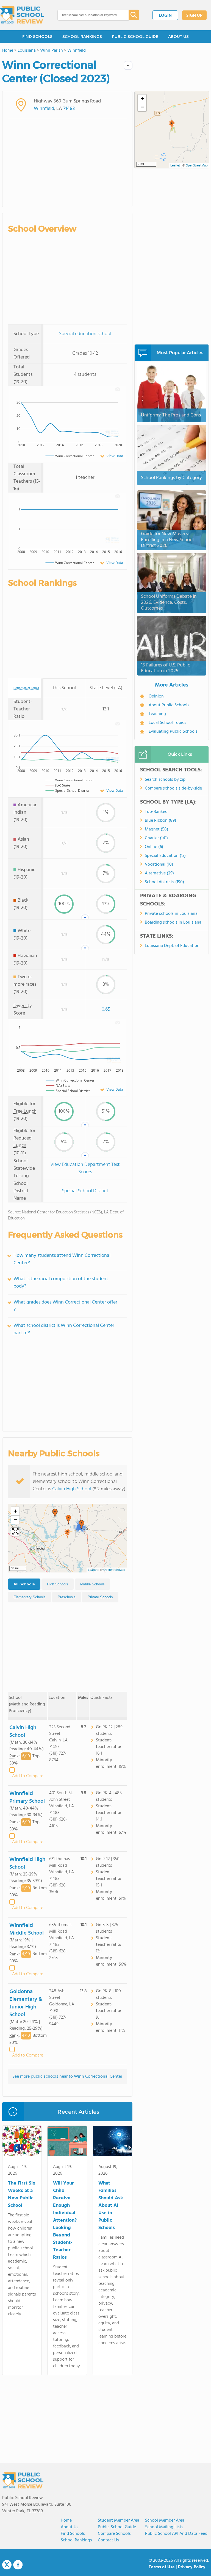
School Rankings (76, 2540)
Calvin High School (72, 1489)
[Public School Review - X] (7, 2565)
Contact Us (108, 2540)
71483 (69, 109)
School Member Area (165, 2521)
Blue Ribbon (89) (160, 821)
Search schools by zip (165, 780)
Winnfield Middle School (27, 1929)
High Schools (58, 1584)
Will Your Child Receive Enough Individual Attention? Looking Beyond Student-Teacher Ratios (65, 2220)
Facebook (18, 2565)
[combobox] (89, 15)
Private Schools (100, 1597)
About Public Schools (169, 705)
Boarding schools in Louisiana (173, 922)
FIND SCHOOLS (37, 37)
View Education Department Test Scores (85, 1168)
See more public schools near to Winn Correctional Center (67, 2077)
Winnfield (44, 109)
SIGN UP (194, 16)
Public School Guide (117, 2527)
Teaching (157, 714)
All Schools (24, 1584)
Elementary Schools (30, 1597)
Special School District (85, 1191)
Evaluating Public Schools (173, 732)
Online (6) (154, 847)
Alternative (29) (159, 873)
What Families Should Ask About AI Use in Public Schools (111, 2206)
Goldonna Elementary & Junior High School (26, 2003)
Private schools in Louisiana (171, 914)
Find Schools (73, 2534)
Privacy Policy (192, 2567)
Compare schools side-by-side (173, 788)
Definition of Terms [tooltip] (26, 688)
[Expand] (15, 1532)
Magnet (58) (156, 829)
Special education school (85, 334)
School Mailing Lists (164, 2527)
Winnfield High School (27, 1863)
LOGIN (165, 16)
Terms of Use (162, 2567)
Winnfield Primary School (27, 1797)
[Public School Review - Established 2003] (22, 15)
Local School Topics (167, 723)
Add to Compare (28, 1776)
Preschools (67, 1597)
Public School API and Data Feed (176, 2534)
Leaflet (93, 1570)
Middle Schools (92, 1584)
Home (66, 2521)
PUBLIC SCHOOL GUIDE (135, 37)
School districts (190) (164, 882)
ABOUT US (178, 37)
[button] (67, 1533)
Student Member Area (119, 2521)
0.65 (106, 1009)
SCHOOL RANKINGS (82, 37)
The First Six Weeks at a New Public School (22, 2194)
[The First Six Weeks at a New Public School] (22, 2142)
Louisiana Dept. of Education (172, 946)
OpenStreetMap (114, 1570)
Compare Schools (114, 2534)
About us (70, 2527)
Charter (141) (156, 838)
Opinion (156, 696)
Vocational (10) (159, 865)
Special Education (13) (165, 856)
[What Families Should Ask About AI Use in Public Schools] (113, 2142)
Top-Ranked (156, 812)
